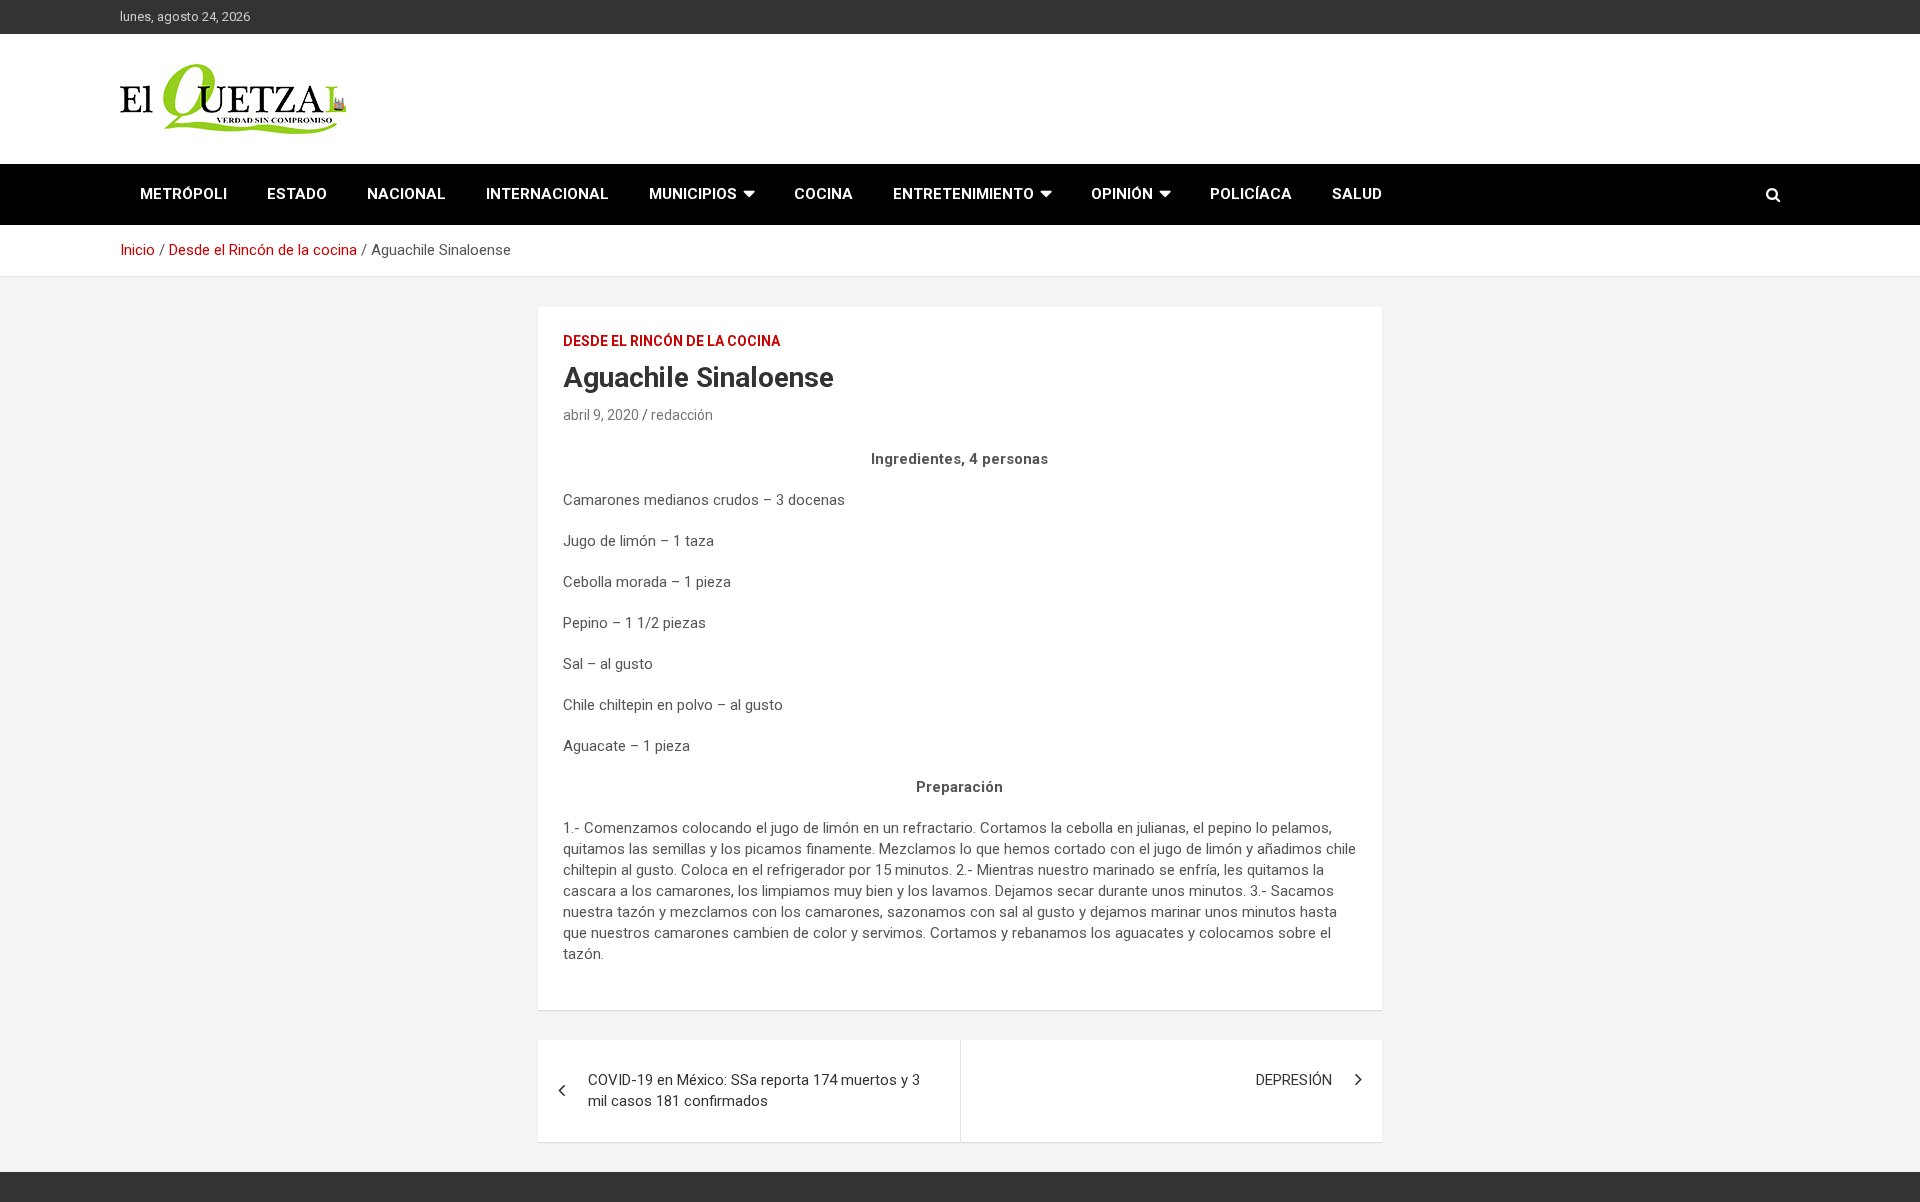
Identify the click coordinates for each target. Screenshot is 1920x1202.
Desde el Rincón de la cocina (671, 341)
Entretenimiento (963, 194)
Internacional (547, 194)
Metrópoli (183, 194)
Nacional (406, 194)
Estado (297, 194)
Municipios (693, 194)
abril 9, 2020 (601, 415)
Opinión (1122, 194)
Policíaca (1251, 194)
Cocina (823, 194)
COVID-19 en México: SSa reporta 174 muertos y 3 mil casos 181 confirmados (754, 1090)
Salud (1357, 194)
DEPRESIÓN (1294, 1080)
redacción (682, 415)
